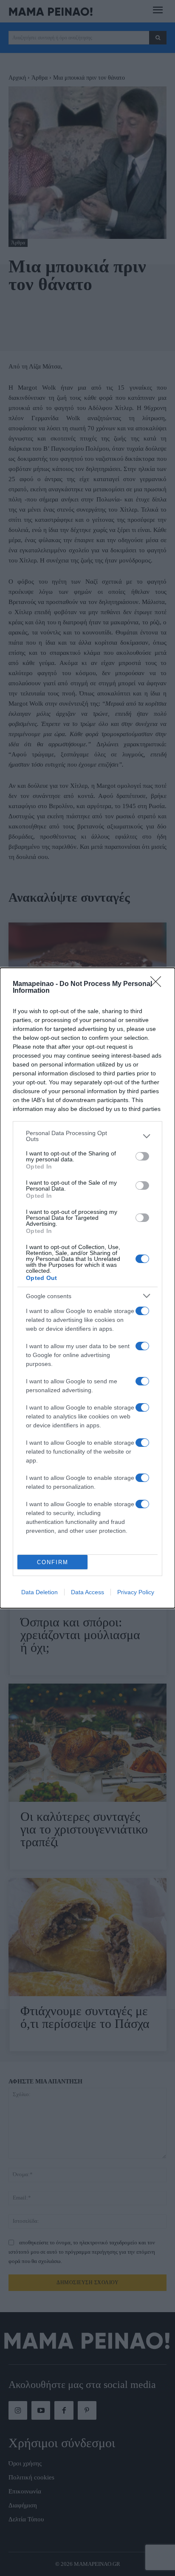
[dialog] (87, 1288)
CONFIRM (53, 1562)
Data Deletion (40, 1592)
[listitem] (87, 1136)
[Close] (158, 984)
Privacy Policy (136, 1592)
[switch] (142, 1156)
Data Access (87, 1592)
